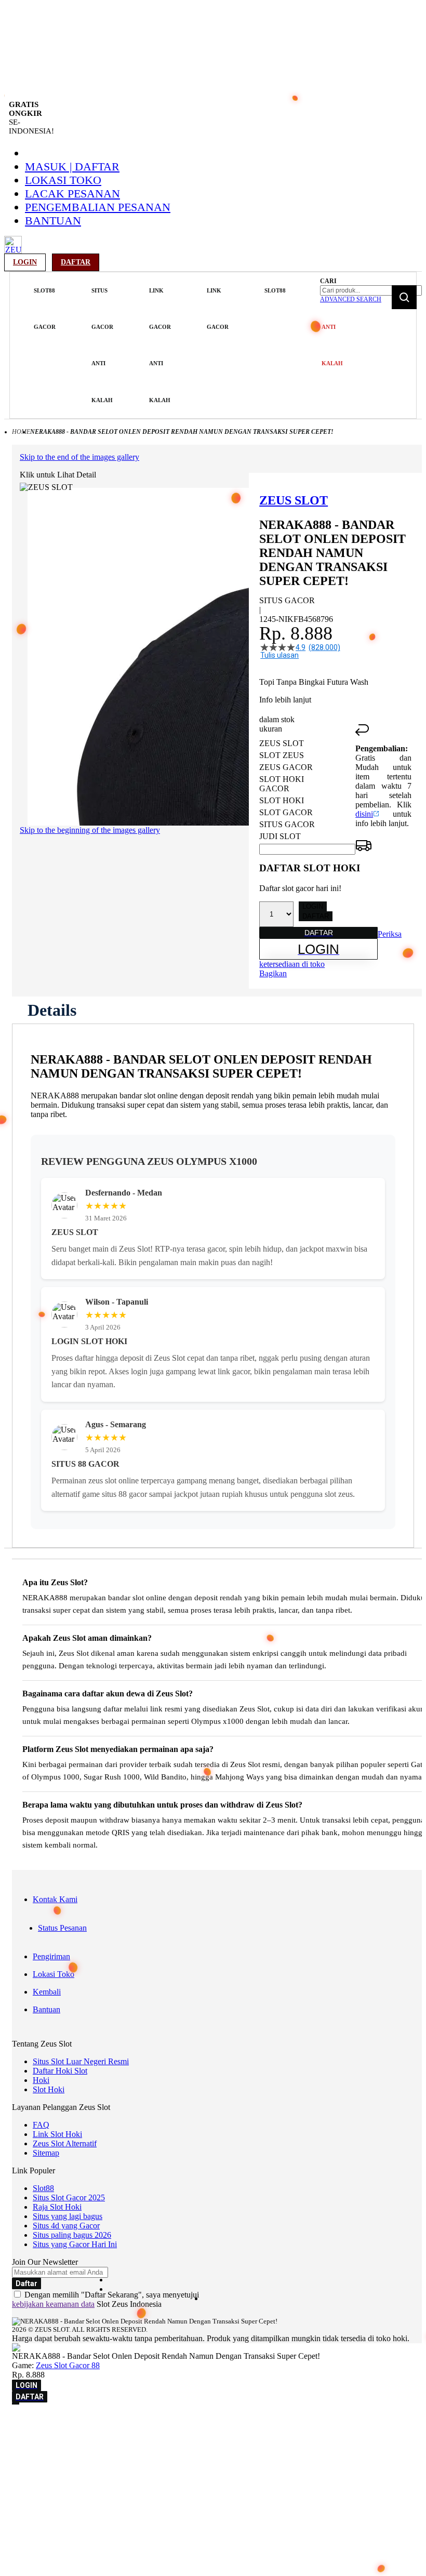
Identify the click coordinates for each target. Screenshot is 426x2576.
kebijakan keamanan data (53, 2304)
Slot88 (43, 2188)
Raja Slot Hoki (57, 2207)
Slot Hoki (49, 2089)
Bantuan (53, 221)
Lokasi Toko (63, 180)
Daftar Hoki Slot (60, 2071)
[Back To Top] (16, 2404)
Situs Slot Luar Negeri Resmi (81, 2061)
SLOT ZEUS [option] (282, 755)
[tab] (52, 1010)
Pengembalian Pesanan (98, 207)
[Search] (404, 297)
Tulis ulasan (279, 655)
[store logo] (13, 251)
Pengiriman (51, 1956)
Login (25, 262)
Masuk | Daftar (72, 167)
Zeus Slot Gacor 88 (68, 2365)
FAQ (41, 2125)
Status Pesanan (62, 1928)
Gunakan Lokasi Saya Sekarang (57, 2454)
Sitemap (46, 2153)
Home (21, 432)
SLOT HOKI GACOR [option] (282, 784)
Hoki (41, 2080)
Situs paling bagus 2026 (72, 2235)
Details (52, 1010)
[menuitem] (45, 309)
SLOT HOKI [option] (282, 800)
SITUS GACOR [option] (287, 824)
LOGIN (313, 906)
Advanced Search (351, 299)
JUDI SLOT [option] (280, 836)
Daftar (76, 262)
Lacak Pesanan (72, 194)
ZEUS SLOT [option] (282, 743)
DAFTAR (316, 916)
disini (364, 814)
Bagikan (273, 973)
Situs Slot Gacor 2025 (69, 2197)
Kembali (47, 1992)
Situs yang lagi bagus (68, 2216)
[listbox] (307, 790)
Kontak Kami (55, 1899)
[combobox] (371, 290)
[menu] (164, 346)
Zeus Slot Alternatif (65, 2143)
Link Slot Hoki (57, 2134)
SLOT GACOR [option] (286, 812)
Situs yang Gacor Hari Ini (75, 2244)
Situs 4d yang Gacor (66, 2226)
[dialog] (213, 2440)
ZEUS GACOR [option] (286, 767)
